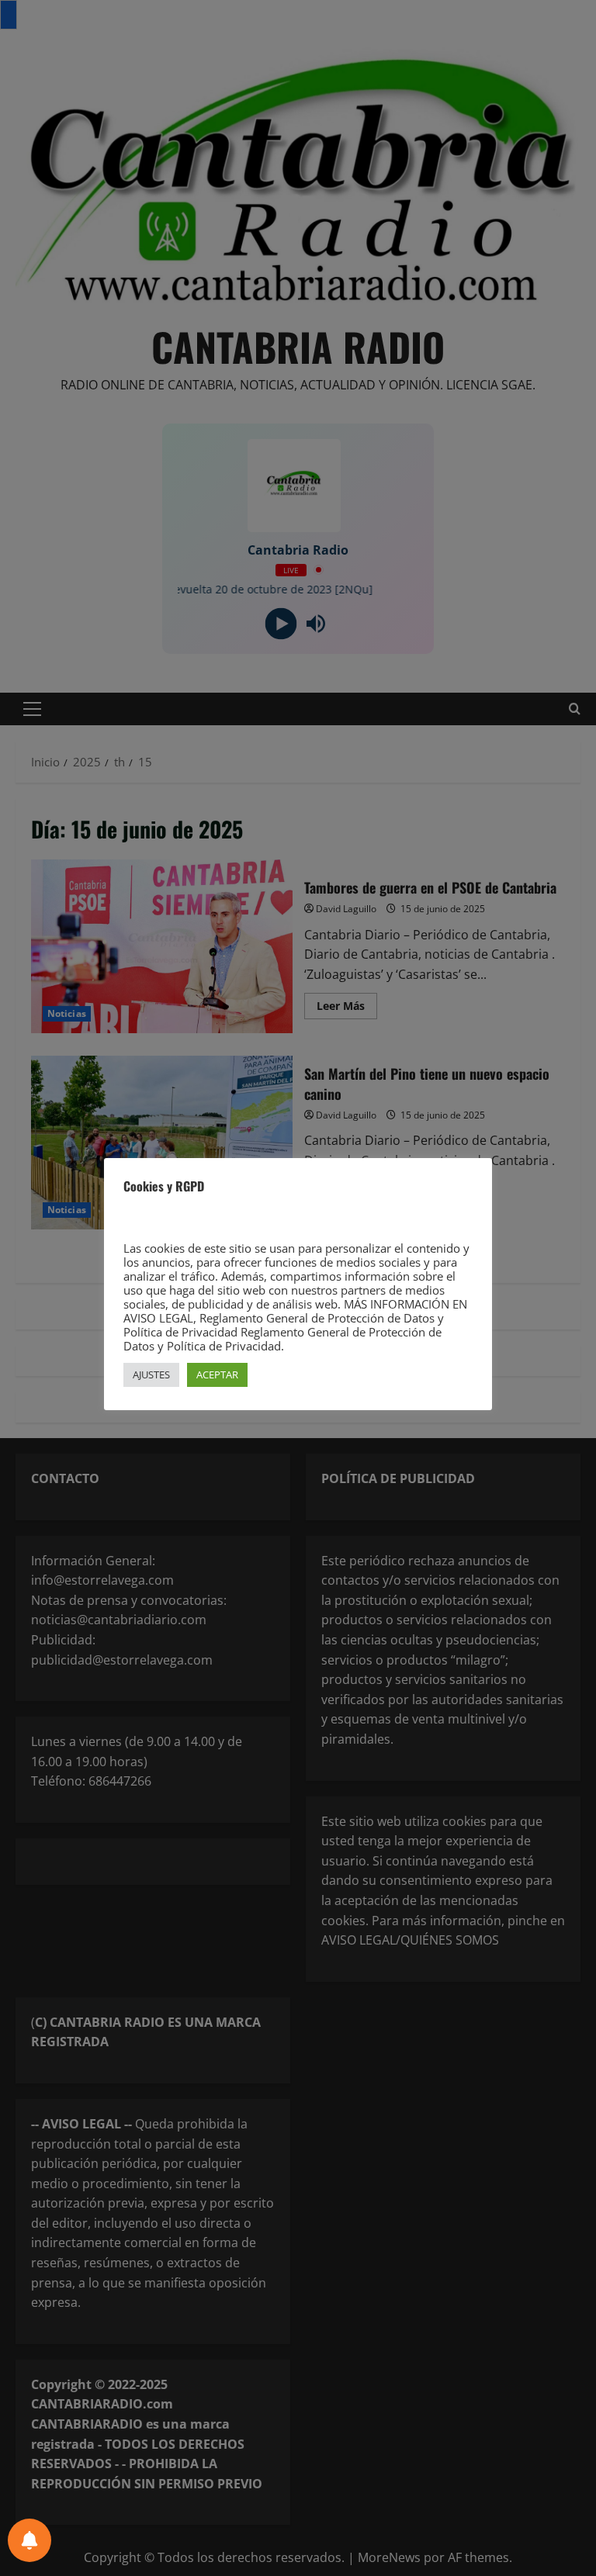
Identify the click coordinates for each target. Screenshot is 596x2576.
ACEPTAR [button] (217, 1374)
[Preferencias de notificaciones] (29, 2540)
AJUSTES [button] (151, 1374)
